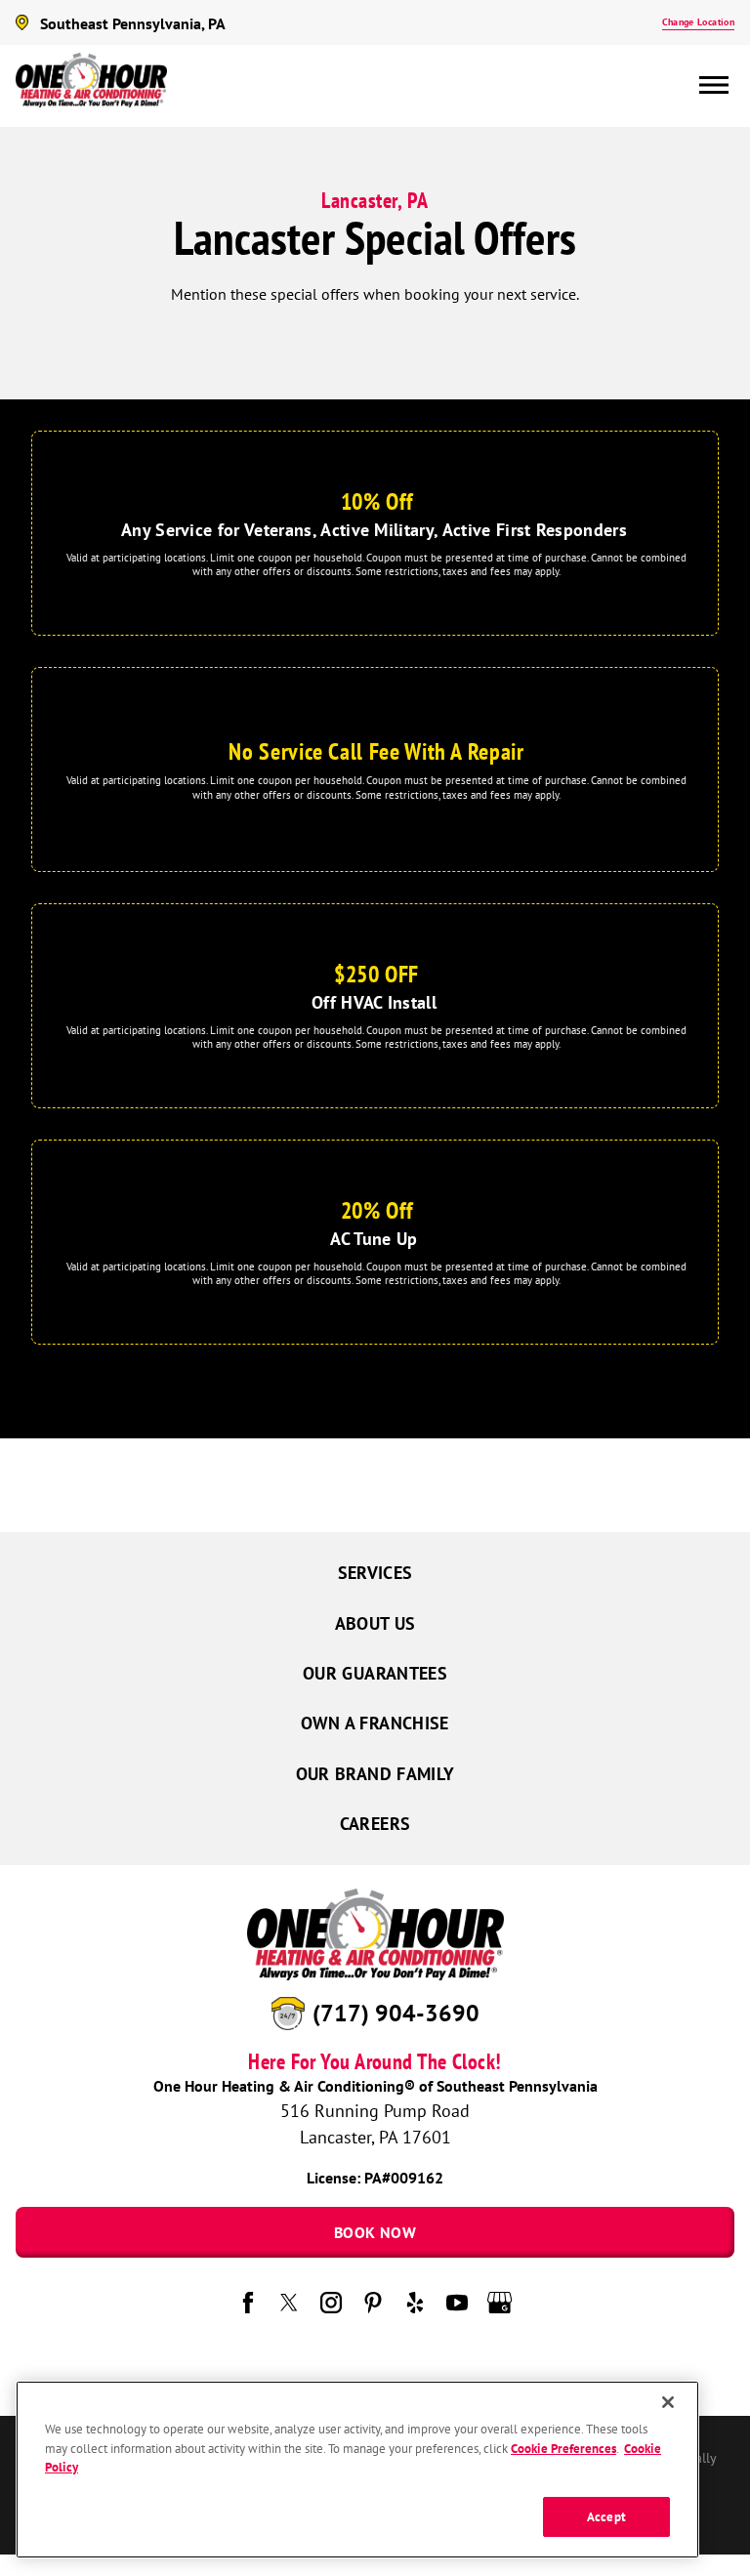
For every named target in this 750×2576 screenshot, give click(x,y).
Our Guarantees (375, 1673)
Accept (606, 2517)
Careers (375, 1824)
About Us (375, 1623)
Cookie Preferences (563, 2449)
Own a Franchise (375, 1723)
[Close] (668, 2402)
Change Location (698, 22)
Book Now (375, 2232)
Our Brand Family (375, 1774)
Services (375, 1573)
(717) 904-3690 (396, 2013)
